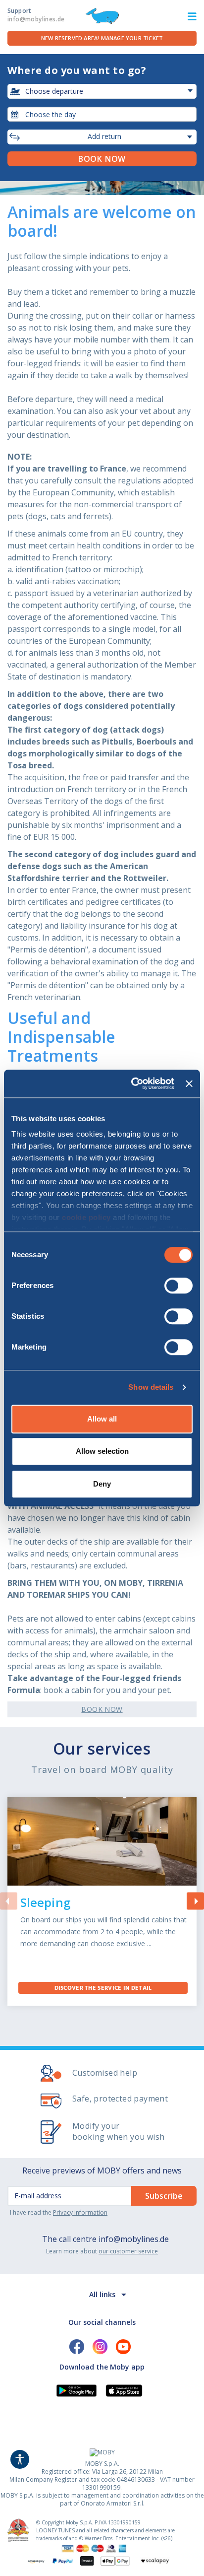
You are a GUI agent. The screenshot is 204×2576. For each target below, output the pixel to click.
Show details (151, 1387)
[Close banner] (189, 1084)
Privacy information (80, 2212)
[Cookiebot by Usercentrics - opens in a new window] (132, 1084)
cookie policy (86, 1217)
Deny (102, 1484)
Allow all (102, 1419)
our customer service (128, 2251)
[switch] (178, 1286)
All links (102, 2294)
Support (36, 15)
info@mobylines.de (134, 2239)
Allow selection (102, 1451)
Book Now (102, 1709)
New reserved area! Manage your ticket (102, 38)
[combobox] (102, 114)
